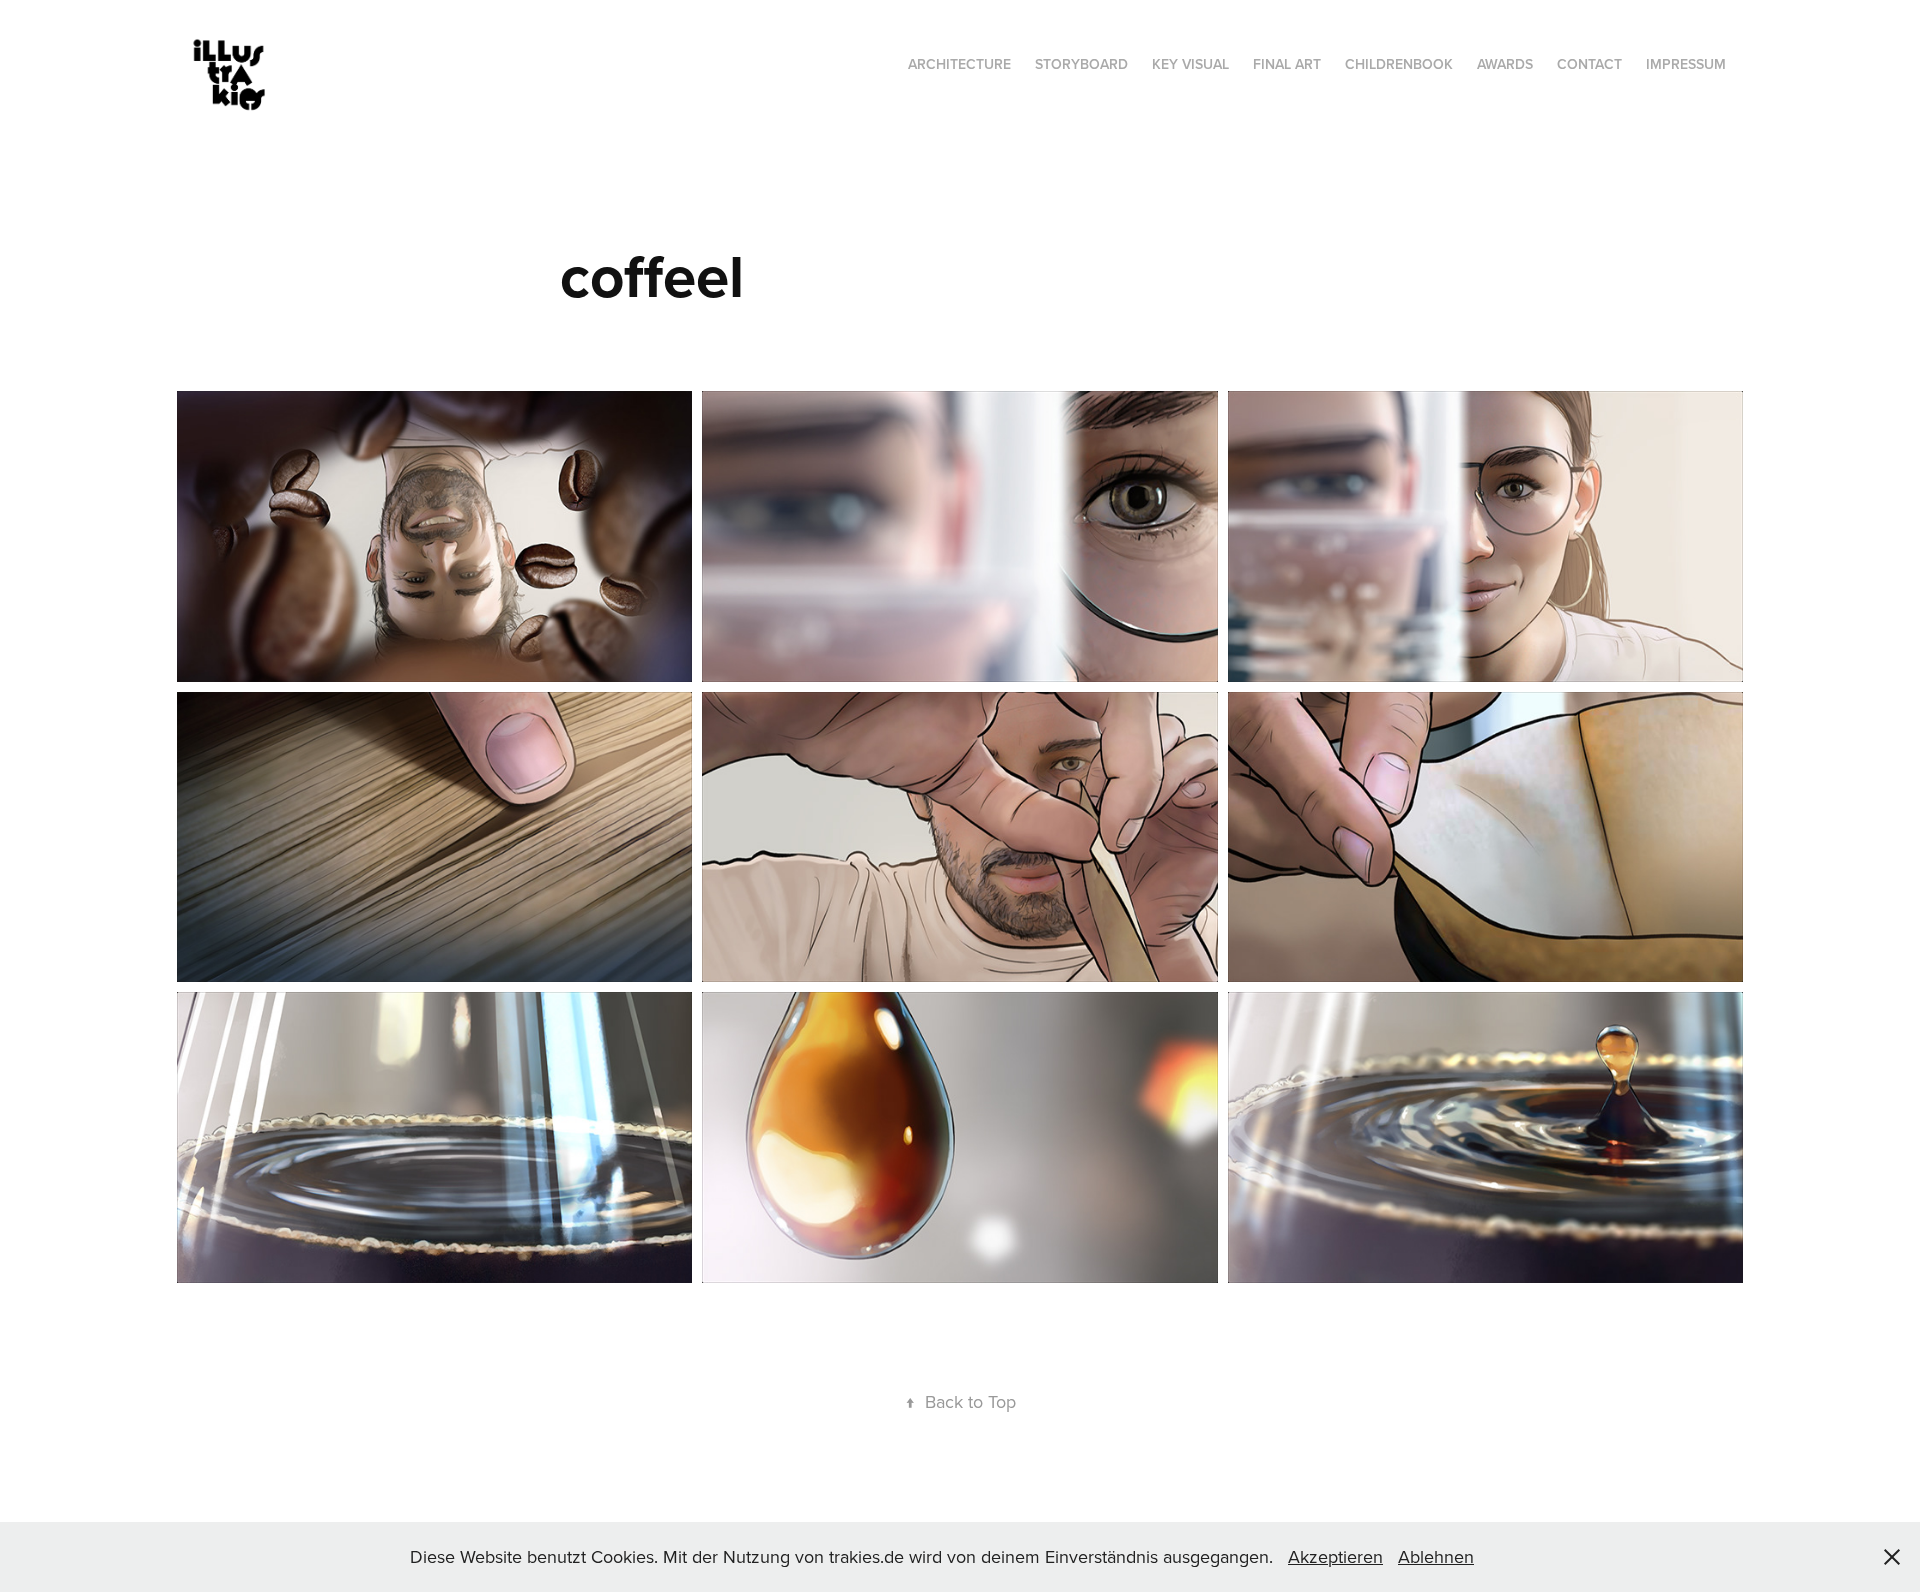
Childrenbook (1399, 64)
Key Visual (1190, 64)
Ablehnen (1436, 1556)
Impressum (1686, 64)
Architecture (959, 64)
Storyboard (1081, 64)
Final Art (1287, 64)
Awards (1505, 64)
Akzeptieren (1335, 1556)
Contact (1589, 64)
